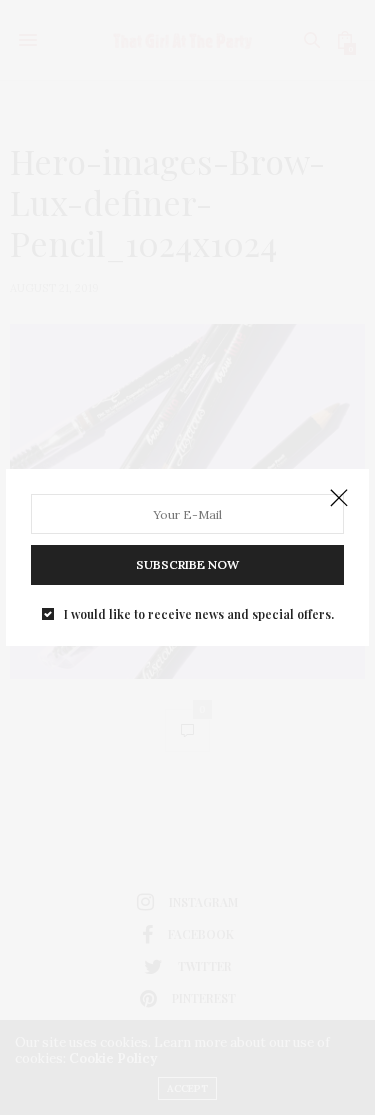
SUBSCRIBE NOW (187, 564)
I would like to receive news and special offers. (199, 614)
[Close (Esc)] (339, 499)
